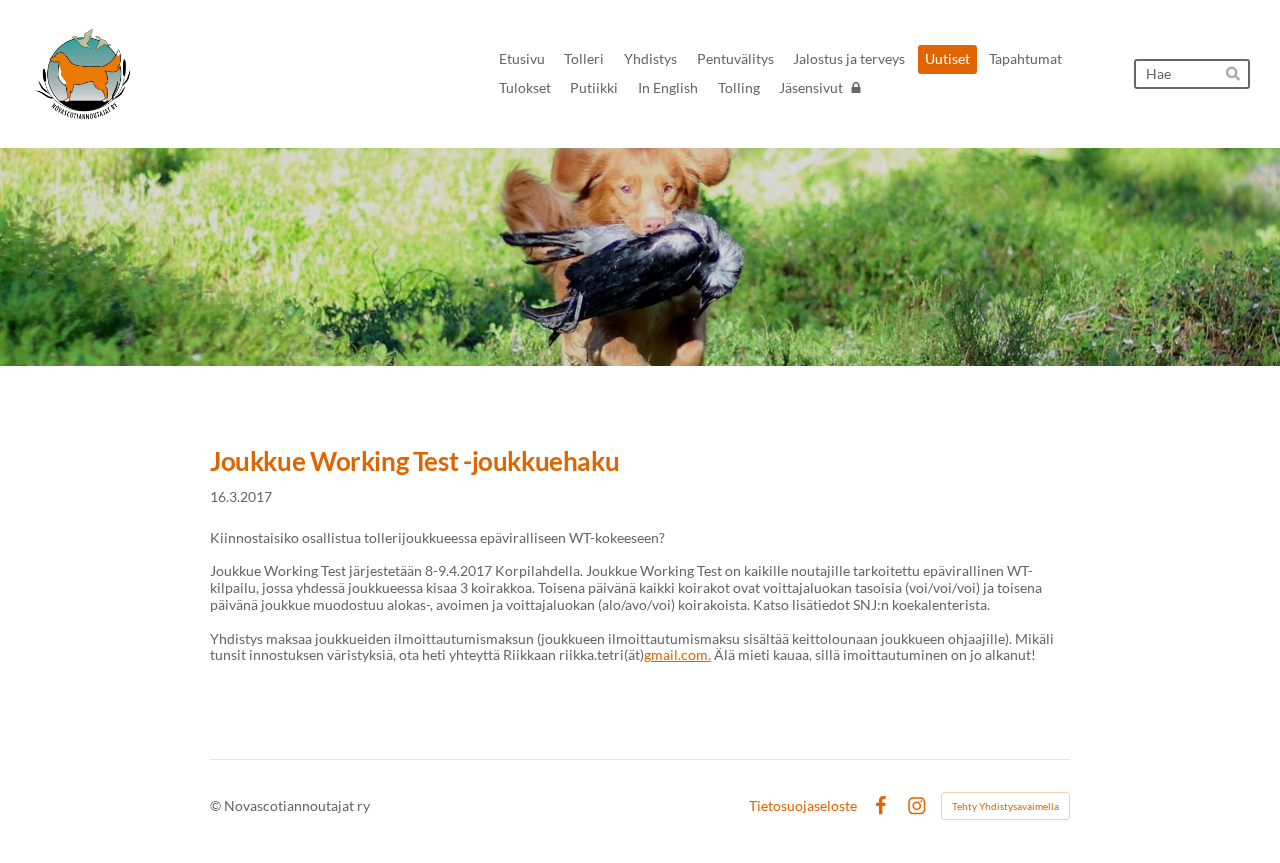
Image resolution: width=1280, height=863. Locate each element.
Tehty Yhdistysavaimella (1005, 806)
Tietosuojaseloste (803, 806)
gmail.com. (677, 654)
